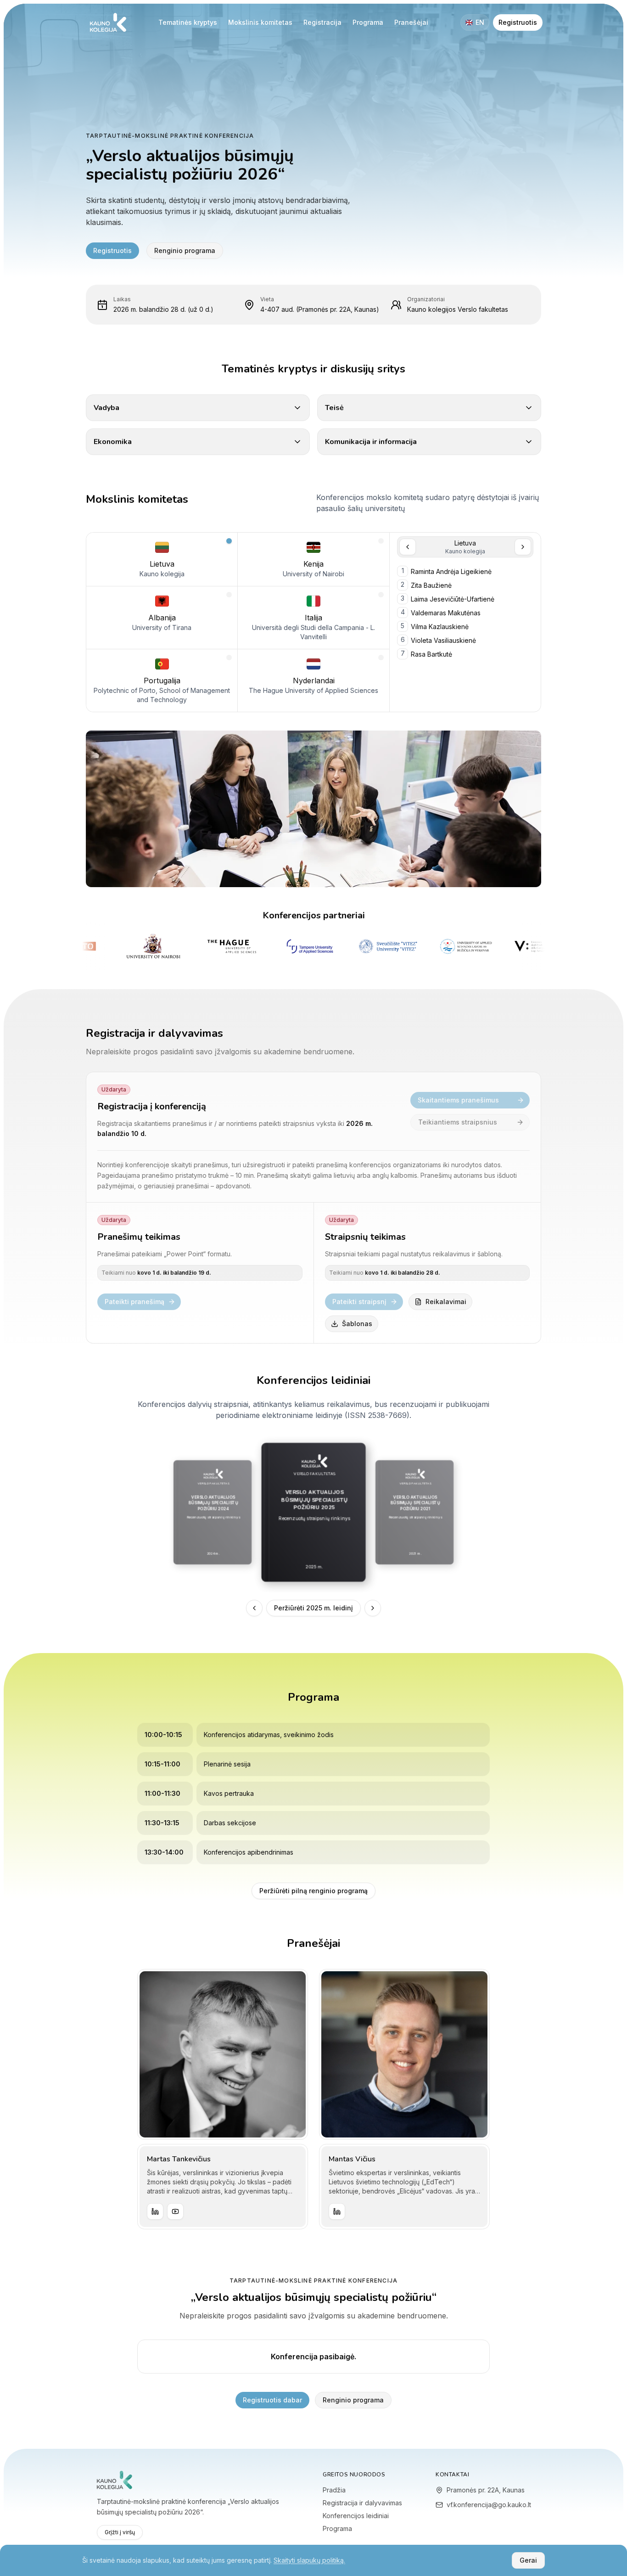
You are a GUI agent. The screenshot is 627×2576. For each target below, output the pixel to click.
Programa (368, 22)
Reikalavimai (446, 1302)
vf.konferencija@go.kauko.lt (488, 2505)
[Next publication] (373, 1608)
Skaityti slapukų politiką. (309, 2560)
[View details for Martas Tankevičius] (223, 2054)
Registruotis (518, 22)
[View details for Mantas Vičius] (404, 2054)
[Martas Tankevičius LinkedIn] (155, 2211)
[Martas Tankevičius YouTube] (175, 2211)
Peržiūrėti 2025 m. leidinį (313, 1608)
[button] (162, 559)
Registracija (322, 22)
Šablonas (357, 1324)
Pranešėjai (411, 22)
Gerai (528, 2560)
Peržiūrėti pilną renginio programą (313, 1891)
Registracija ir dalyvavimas (362, 2503)
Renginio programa (185, 250)
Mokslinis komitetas (260, 22)
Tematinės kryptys (188, 22)
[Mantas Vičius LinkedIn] (337, 2211)
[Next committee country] (523, 547)
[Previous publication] (254, 1608)
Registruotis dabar (272, 2400)
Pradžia (334, 2490)
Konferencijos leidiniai (356, 2516)
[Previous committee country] (408, 547)
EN (480, 22)
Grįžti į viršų (120, 2532)
